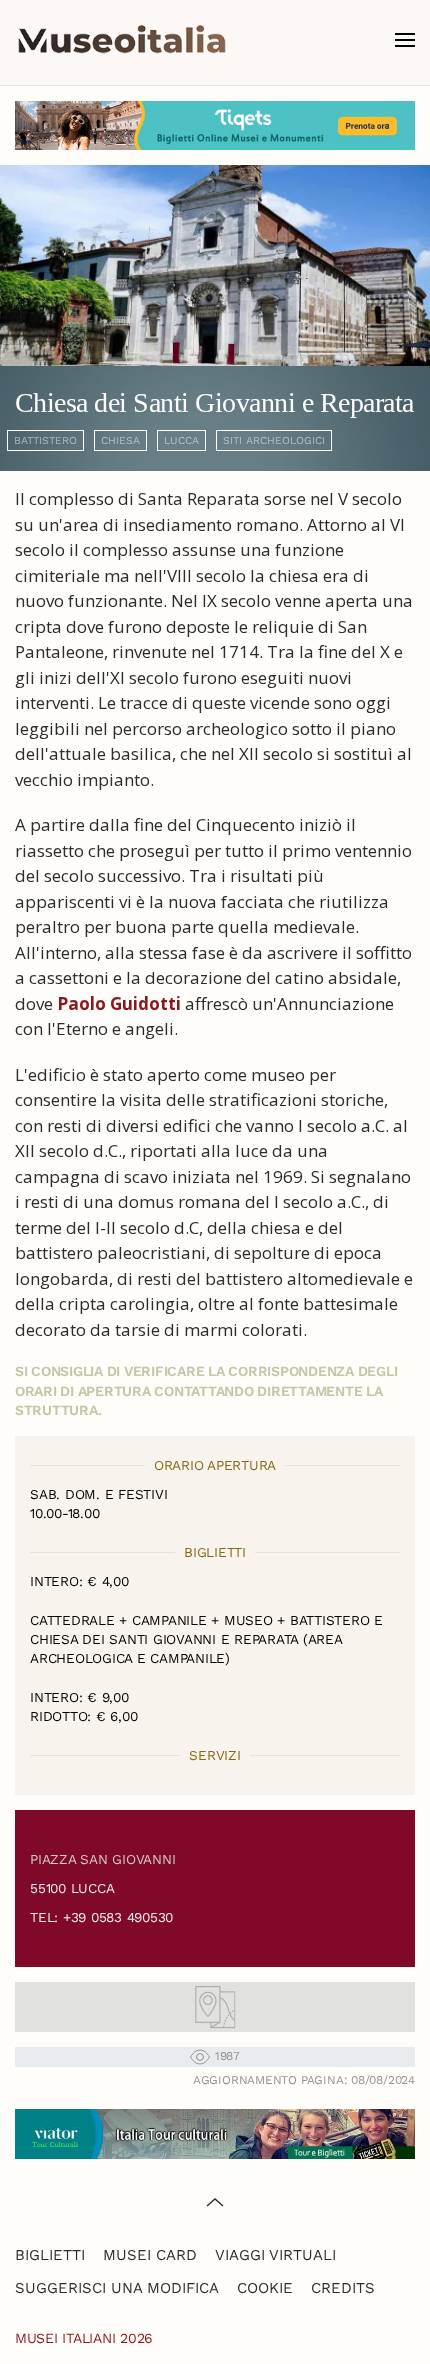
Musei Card (150, 2255)
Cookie (265, 2288)
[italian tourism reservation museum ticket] (215, 125)
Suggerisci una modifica (117, 2288)
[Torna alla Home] (122, 40)
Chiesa (120, 440)
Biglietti (50, 2255)
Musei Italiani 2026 (84, 2338)
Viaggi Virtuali (275, 2255)
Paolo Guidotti (119, 1003)
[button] (405, 40)
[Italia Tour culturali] (215, 2131)
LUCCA (181, 440)
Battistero (45, 440)
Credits (343, 2288)
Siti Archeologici (274, 440)
